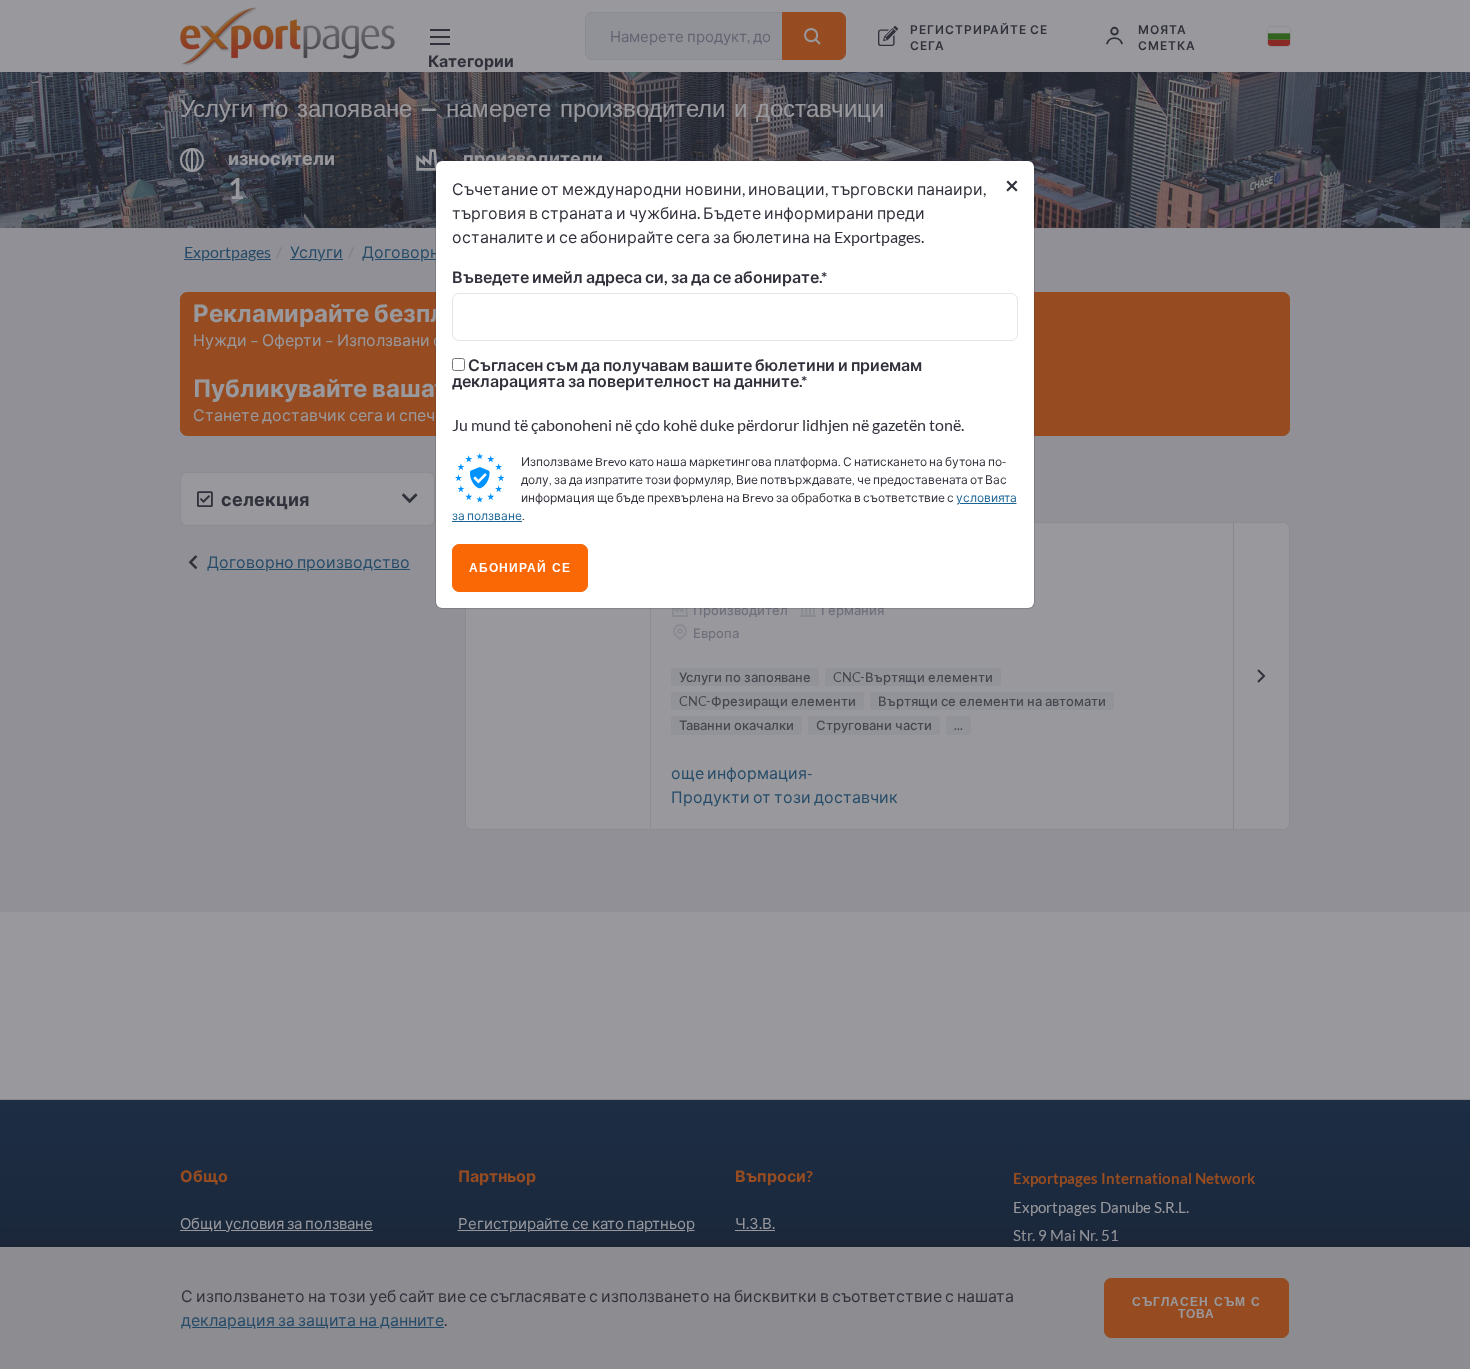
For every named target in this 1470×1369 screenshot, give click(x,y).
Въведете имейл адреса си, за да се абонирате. (636, 277)
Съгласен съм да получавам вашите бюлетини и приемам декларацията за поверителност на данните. (687, 373)
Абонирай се (520, 568)
